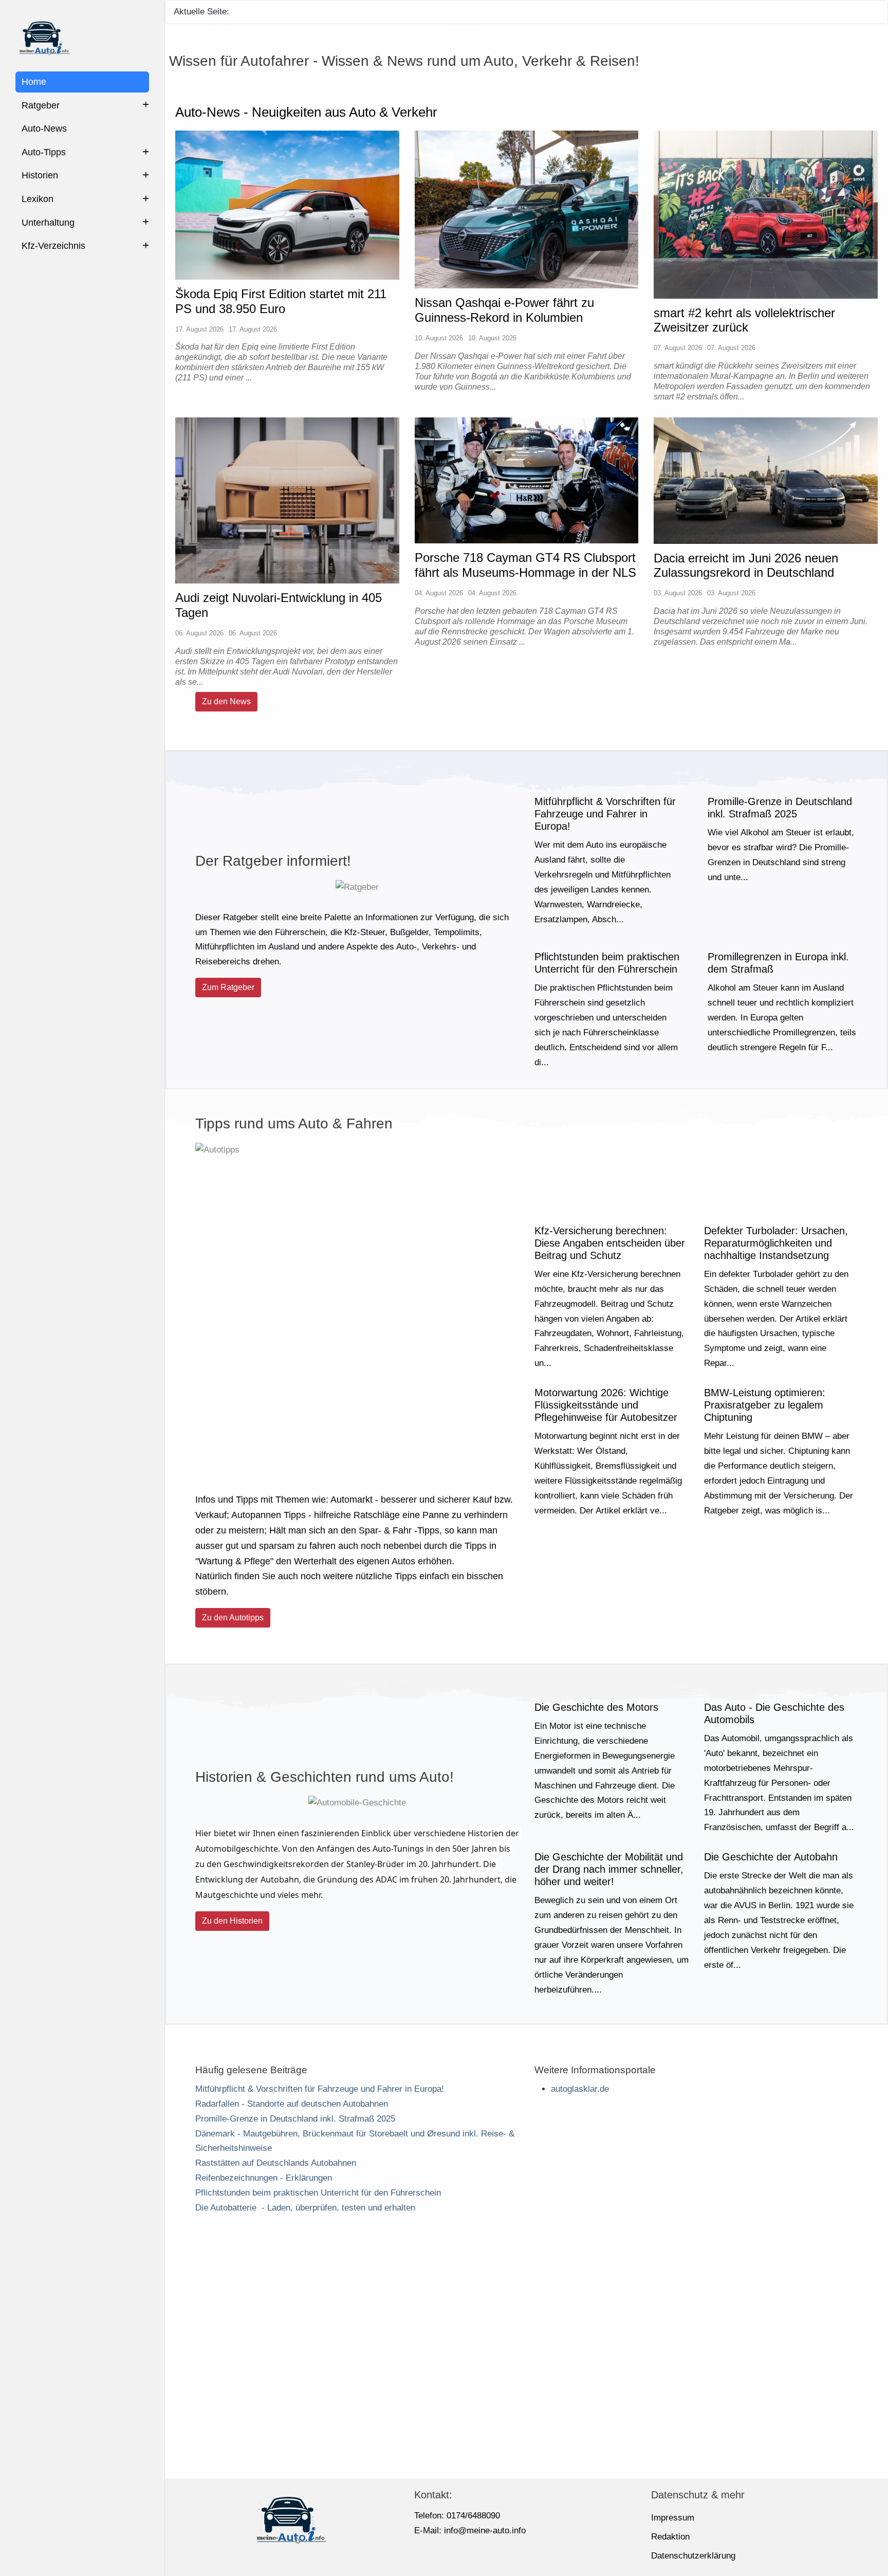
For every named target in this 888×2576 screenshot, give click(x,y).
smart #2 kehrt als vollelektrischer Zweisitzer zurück (744, 320)
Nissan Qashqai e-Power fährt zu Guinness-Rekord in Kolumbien (504, 310)
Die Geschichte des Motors (596, 1707)
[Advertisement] (527, 2358)
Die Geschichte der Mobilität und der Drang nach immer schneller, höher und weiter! (609, 1870)
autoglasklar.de (580, 2089)
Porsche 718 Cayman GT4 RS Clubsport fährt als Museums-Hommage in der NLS (525, 565)
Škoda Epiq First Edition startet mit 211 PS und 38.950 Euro (281, 301)
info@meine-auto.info (485, 2531)
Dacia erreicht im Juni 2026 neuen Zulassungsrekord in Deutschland (746, 565)
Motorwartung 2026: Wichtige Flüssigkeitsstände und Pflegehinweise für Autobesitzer (606, 1405)
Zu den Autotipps (233, 1618)
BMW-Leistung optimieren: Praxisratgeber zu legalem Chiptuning (765, 1405)
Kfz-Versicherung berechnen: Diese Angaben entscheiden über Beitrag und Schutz (610, 1243)
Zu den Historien (232, 1921)
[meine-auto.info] (82, 36)
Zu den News (226, 701)
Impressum (673, 2518)
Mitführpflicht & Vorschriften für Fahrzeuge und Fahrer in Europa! (605, 814)
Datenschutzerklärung (693, 2556)
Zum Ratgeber (228, 987)
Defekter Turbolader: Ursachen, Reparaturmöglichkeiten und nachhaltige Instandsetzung (776, 1243)
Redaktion (670, 2537)
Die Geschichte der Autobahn (771, 1857)
